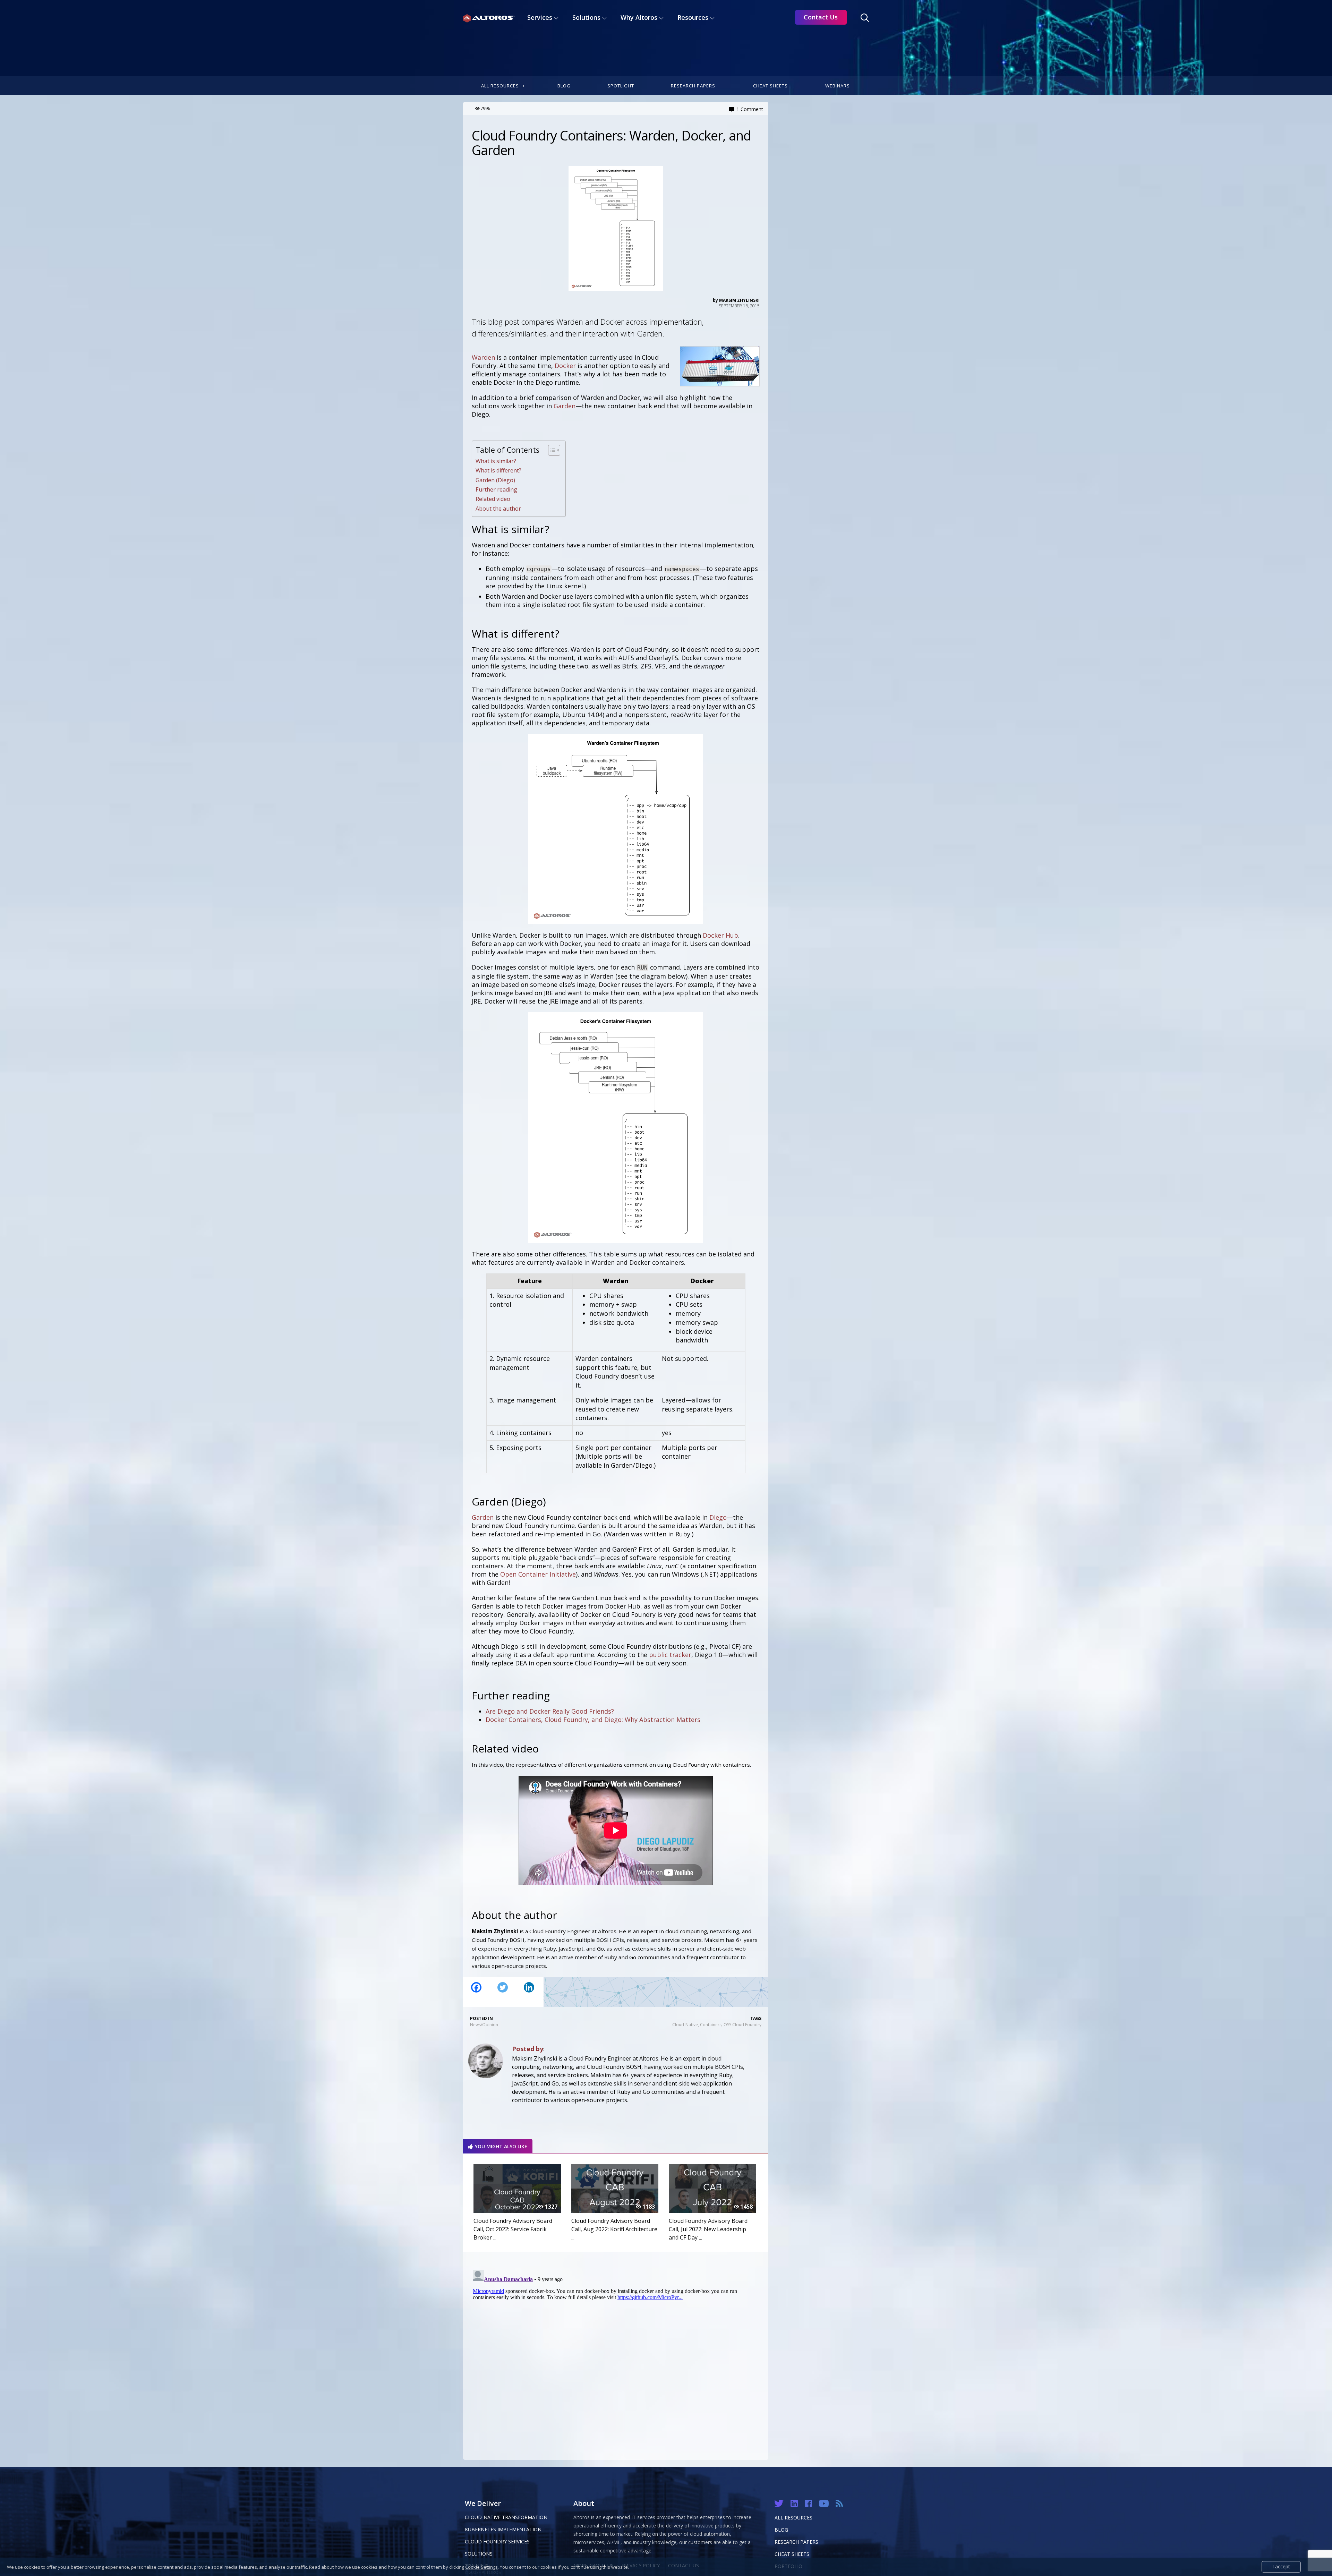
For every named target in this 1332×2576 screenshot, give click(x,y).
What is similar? (496, 461)
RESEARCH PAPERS (796, 2542)
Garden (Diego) (495, 480)
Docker (565, 366)
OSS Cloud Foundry (742, 2025)
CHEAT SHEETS (792, 2554)
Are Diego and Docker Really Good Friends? (550, 1711)
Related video (493, 499)
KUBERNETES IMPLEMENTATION (503, 2529)
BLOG (781, 2530)
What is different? (498, 470)
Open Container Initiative (538, 1574)
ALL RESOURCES (793, 2518)
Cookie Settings (481, 2567)
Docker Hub (720, 935)
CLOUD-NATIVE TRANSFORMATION (506, 2517)
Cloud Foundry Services (497, 2541)
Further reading (496, 489)
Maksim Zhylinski (739, 300)
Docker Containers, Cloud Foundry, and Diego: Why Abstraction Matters (593, 1720)
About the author (498, 509)
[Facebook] (476, 1992)
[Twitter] (503, 1992)
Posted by (528, 2049)
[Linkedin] (529, 1992)
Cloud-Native (685, 2025)
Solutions (479, 2554)
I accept (1281, 2566)
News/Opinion (484, 2025)
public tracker (670, 1655)
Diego (718, 1517)
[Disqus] (616, 2354)
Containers (711, 2025)
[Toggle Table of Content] (551, 450)
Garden (565, 406)
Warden (483, 357)
